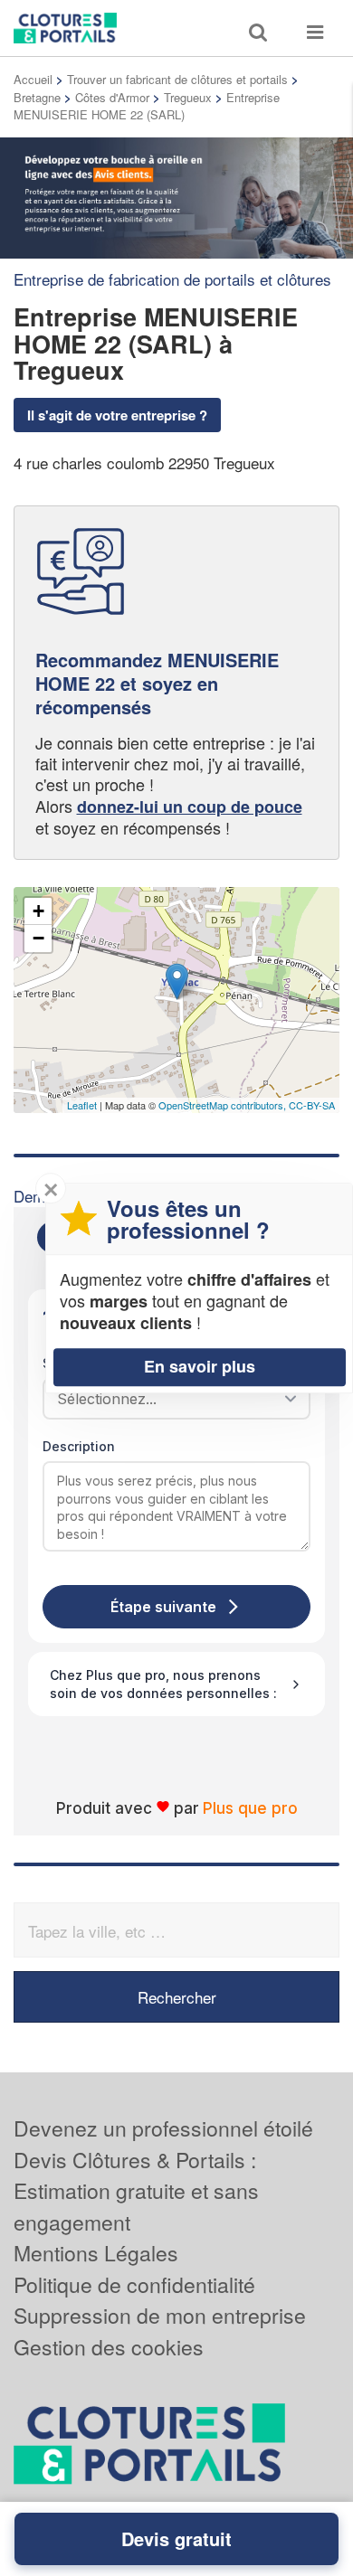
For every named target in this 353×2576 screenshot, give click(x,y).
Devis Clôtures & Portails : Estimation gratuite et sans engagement (136, 2191)
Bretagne (37, 97)
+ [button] (38, 911)
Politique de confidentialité (134, 2284)
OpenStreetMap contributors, (224, 1105)
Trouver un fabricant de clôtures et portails (177, 79)
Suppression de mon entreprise (160, 2315)
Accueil (33, 79)
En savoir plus (200, 1366)
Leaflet (82, 1105)
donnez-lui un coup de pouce (190, 807)
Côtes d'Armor (112, 97)
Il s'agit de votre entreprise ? (117, 415)
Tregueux (188, 97)
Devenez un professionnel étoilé (163, 2128)
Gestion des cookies (109, 2347)
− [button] (38, 938)
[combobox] (170, 1399)
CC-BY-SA (312, 1105)
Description (79, 1446)
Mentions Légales (96, 2253)
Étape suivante (163, 1607)
